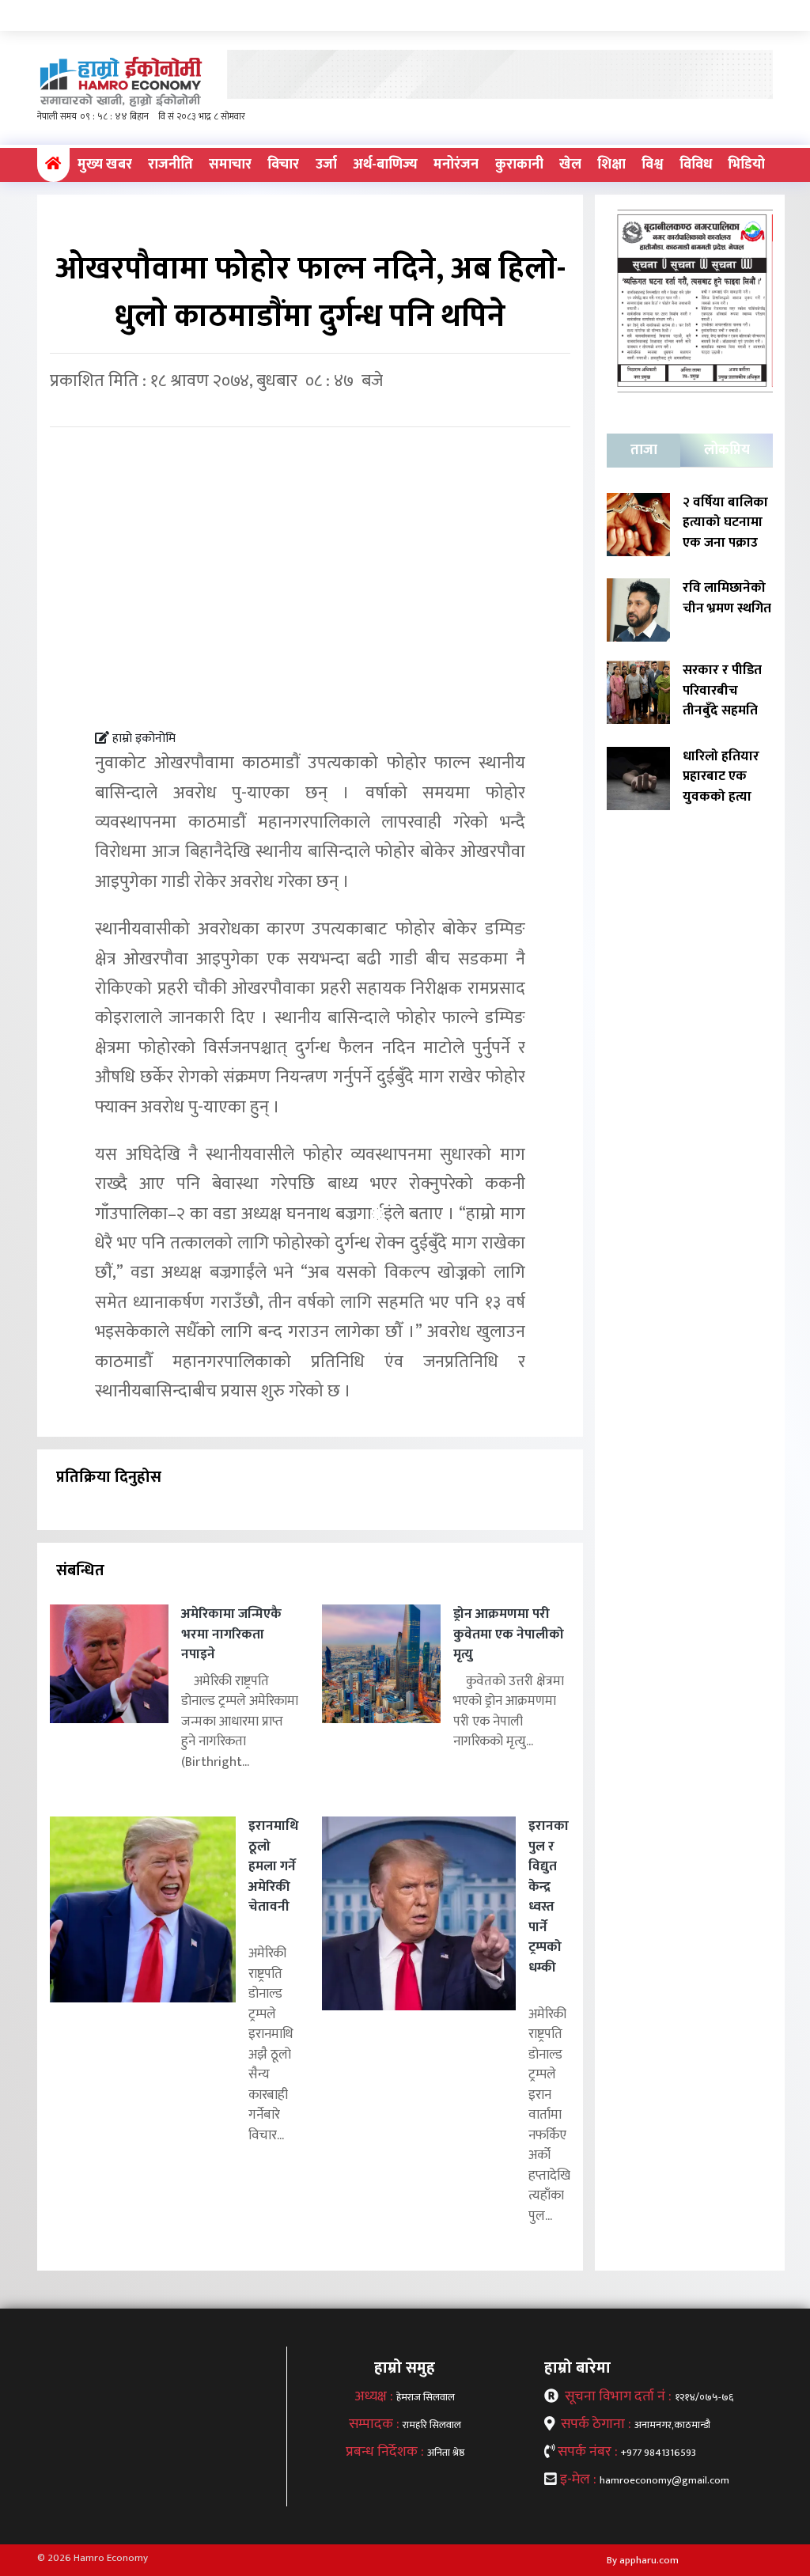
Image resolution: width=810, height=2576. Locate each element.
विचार (283, 165)
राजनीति (170, 165)
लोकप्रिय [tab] (727, 450)
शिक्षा (611, 165)
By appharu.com (643, 2560)
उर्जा (326, 165)
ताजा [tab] (644, 450)
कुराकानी (519, 165)
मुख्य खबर (105, 165)
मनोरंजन (456, 165)
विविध (696, 165)
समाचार (230, 165)
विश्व (652, 165)
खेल (570, 165)
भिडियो (746, 165)
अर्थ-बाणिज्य (385, 165)
